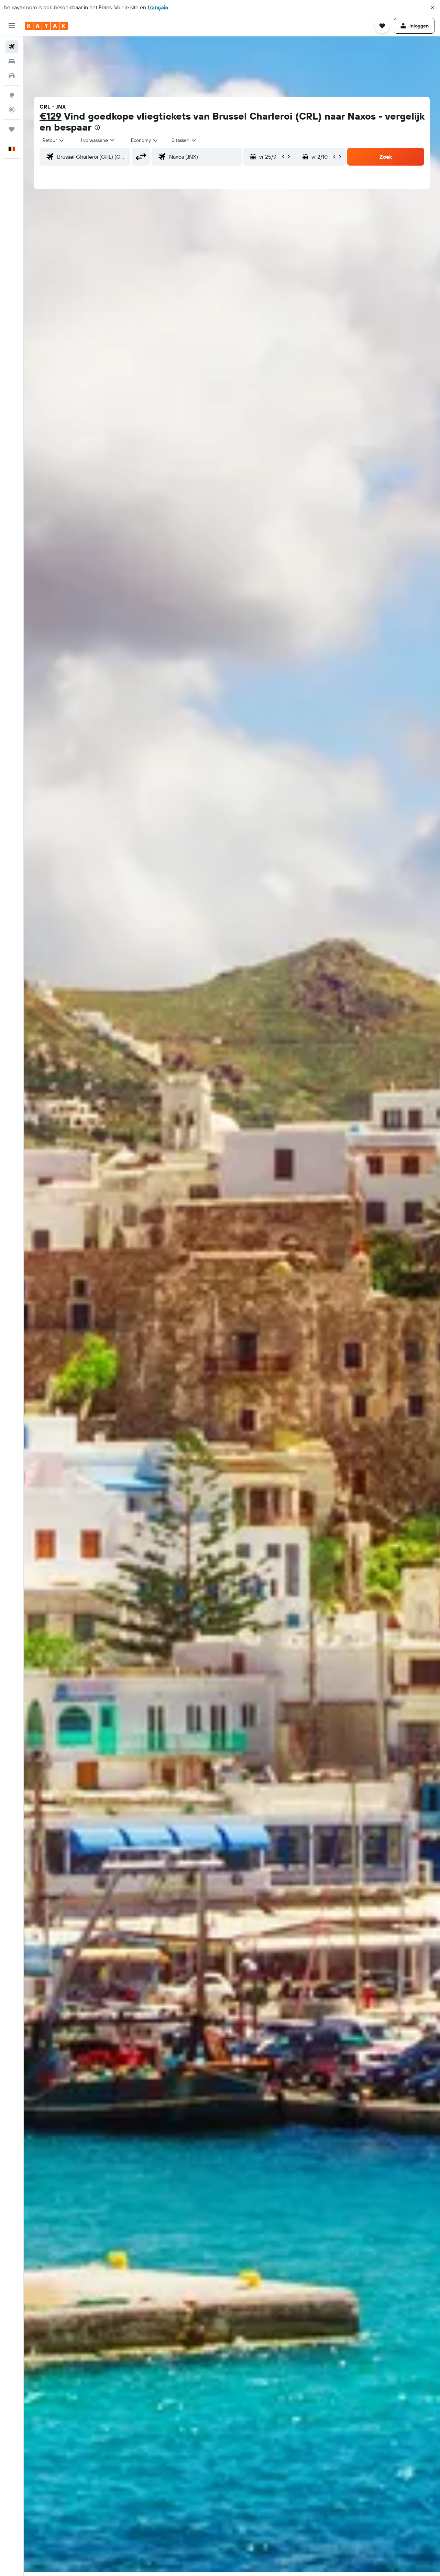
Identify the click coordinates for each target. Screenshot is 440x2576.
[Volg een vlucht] (12, 110)
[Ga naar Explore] (12, 95)
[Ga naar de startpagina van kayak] (46, 26)
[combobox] (53, 140)
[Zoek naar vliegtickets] (12, 47)
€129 (51, 116)
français (158, 7)
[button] (432, 8)
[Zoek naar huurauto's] (12, 76)
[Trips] (12, 129)
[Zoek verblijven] (12, 61)
